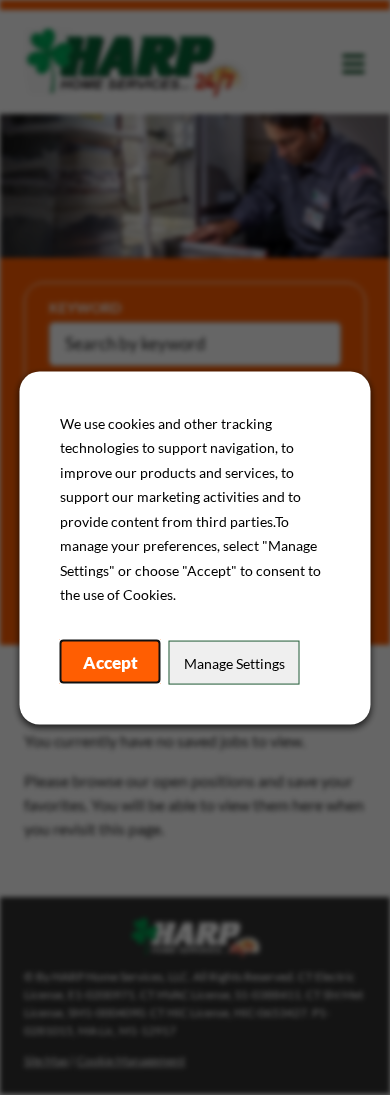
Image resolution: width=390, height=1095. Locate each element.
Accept (110, 661)
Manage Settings (234, 662)
